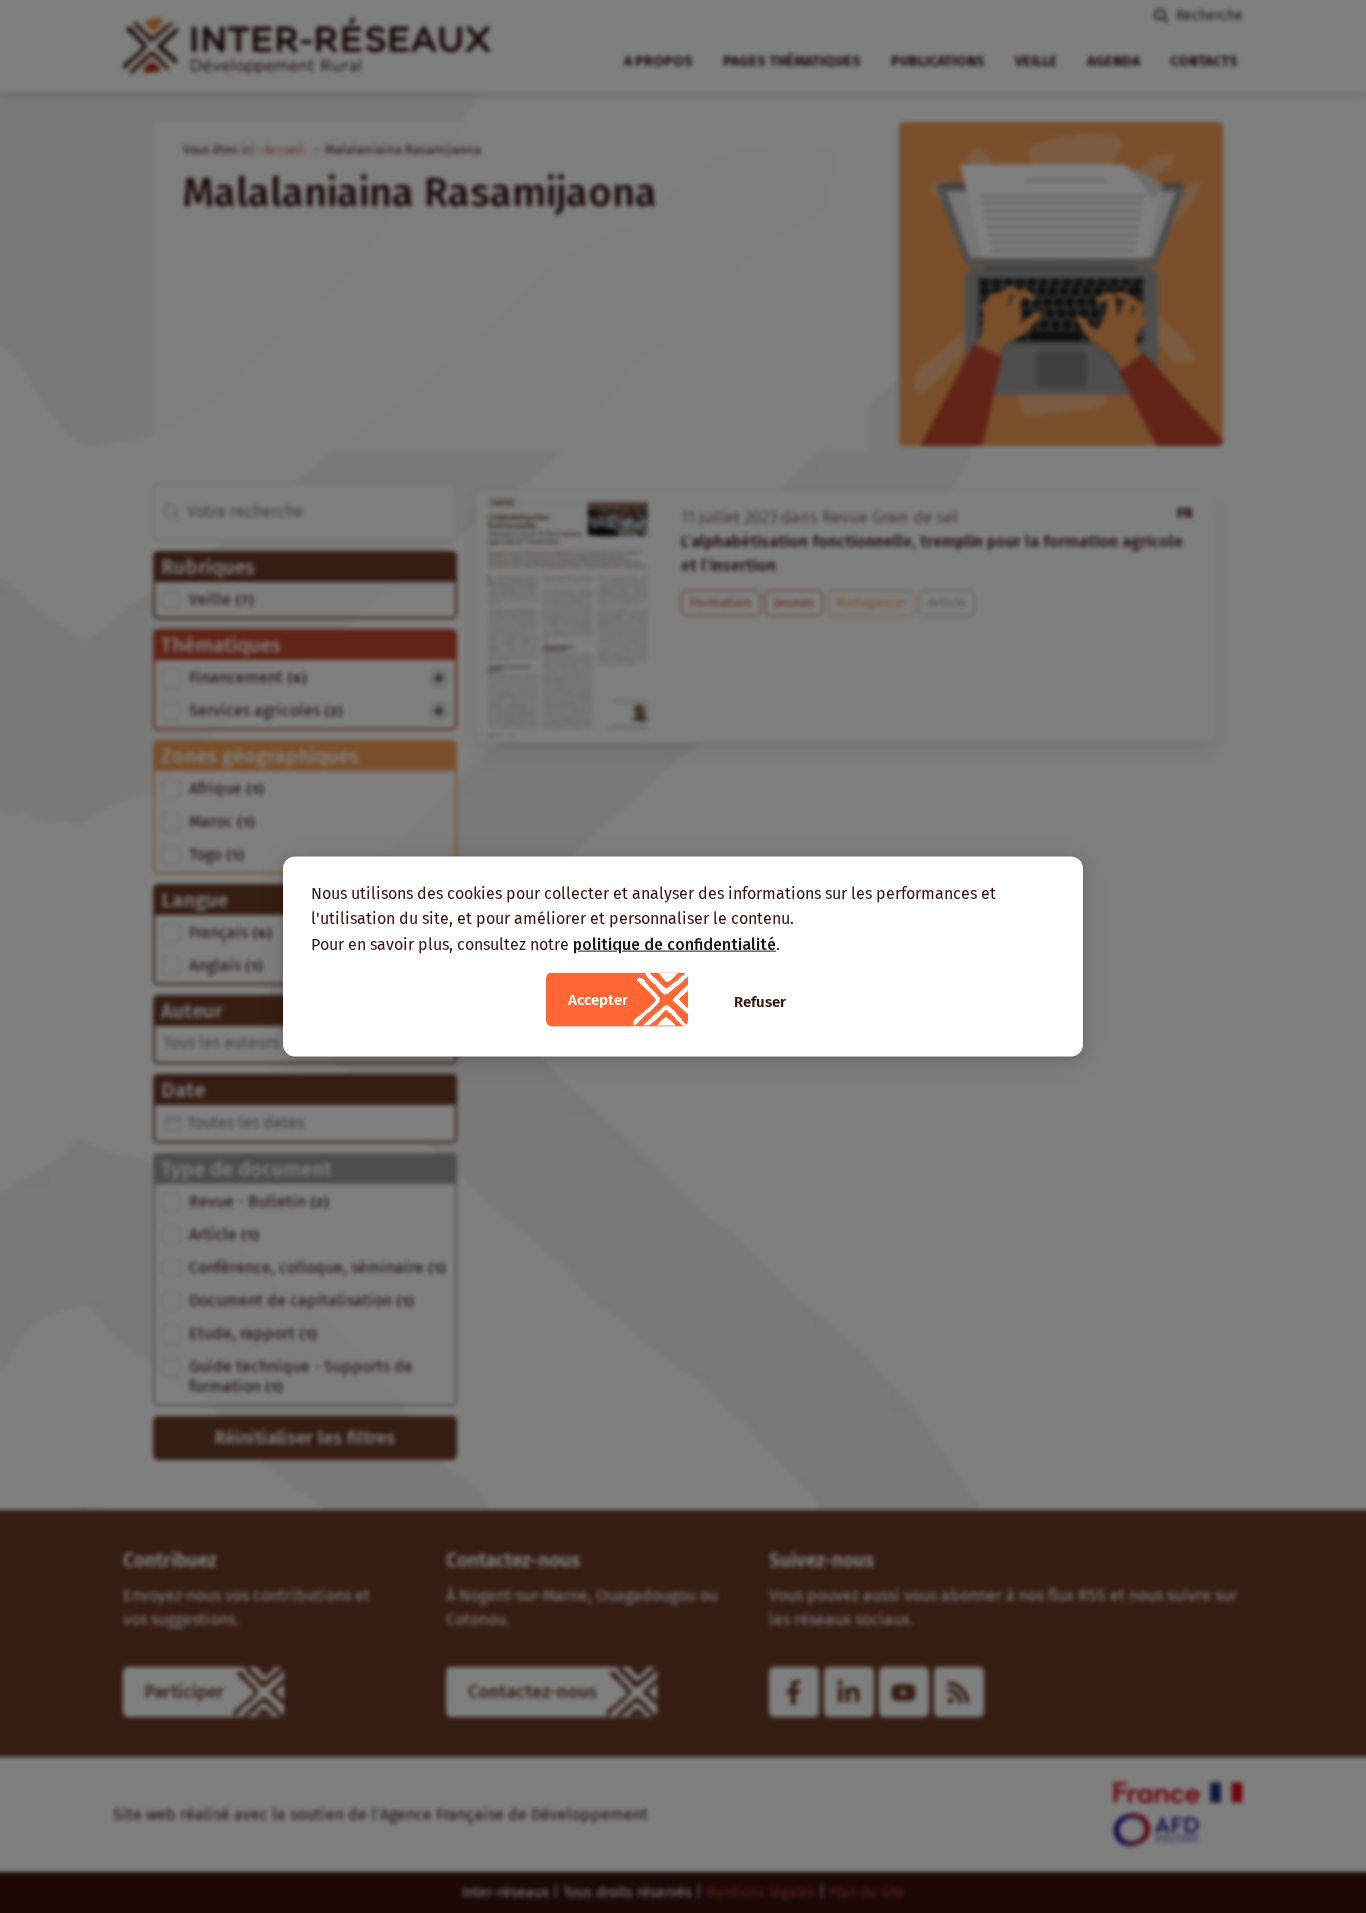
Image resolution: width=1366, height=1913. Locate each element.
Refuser (760, 1002)
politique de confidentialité (674, 943)
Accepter (598, 1000)
